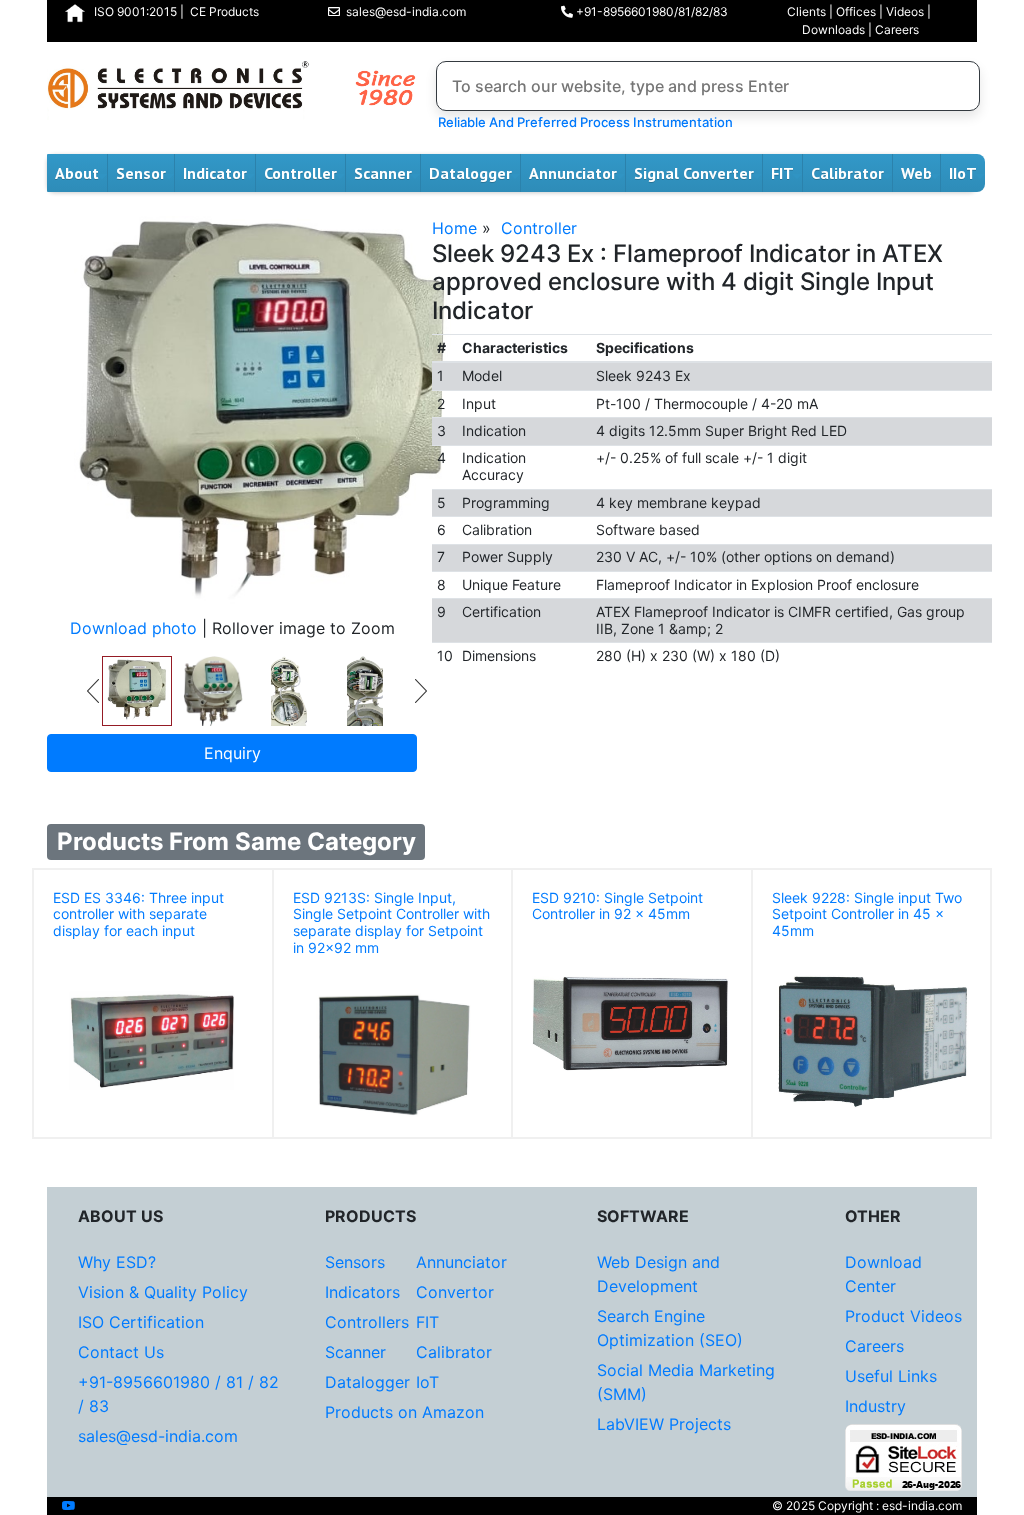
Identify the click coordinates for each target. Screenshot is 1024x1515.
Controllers (367, 1322)
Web (916, 173)
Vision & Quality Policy (163, 1292)
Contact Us (121, 1352)
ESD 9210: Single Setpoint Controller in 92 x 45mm (617, 906)
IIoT (963, 173)
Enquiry (232, 753)
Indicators (362, 1292)
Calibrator (847, 173)
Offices (856, 11)
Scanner (383, 173)
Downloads (833, 29)
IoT (427, 1382)
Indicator (215, 173)
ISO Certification (141, 1322)
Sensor (141, 173)
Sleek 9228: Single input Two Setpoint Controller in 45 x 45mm (867, 914)
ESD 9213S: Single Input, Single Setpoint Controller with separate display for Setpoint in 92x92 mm (391, 922)
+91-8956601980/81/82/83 (650, 11)
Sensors (355, 1262)
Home (454, 228)
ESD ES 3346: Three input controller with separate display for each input (138, 914)
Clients (806, 11)
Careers (897, 29)
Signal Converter (694, 173)
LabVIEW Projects (664, 1424)
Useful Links (891, 1376)
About (77, 173)
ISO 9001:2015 (135, 11)
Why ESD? (117, 1262)
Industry (875, 1406)
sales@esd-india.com (403, 11)
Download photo (133, 628)
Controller (300, 173)
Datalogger (470, 173)
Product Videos (903, 1316)
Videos (905, 11)
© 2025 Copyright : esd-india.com (867, 1505)
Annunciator (573, 173)
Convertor (455, 1292)
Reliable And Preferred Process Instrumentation (582, 122)
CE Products (224, 11)
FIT (782, 173)
